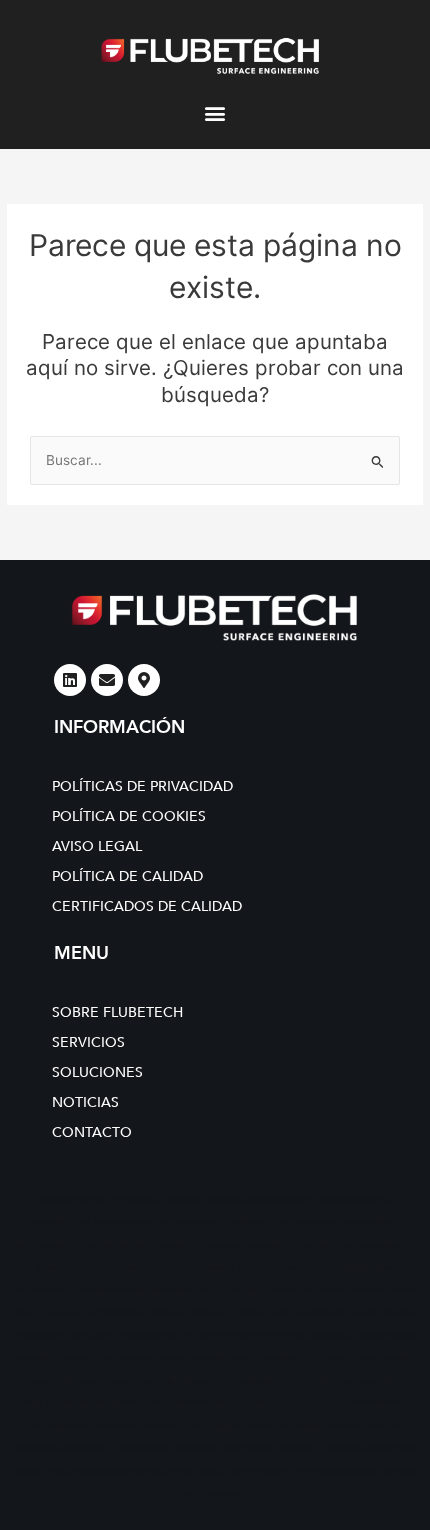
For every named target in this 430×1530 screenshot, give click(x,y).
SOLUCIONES (97, 1072)
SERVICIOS (88, 1042)
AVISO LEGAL (97, 846)
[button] (215, 112)
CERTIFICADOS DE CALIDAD (147, 906)
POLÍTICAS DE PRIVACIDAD (142, 786)
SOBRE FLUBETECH (117, 1012)
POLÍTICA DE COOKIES (129, 816)
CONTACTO (92, 1132)
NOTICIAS (85, 1102)
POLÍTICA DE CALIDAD (127, 876)
